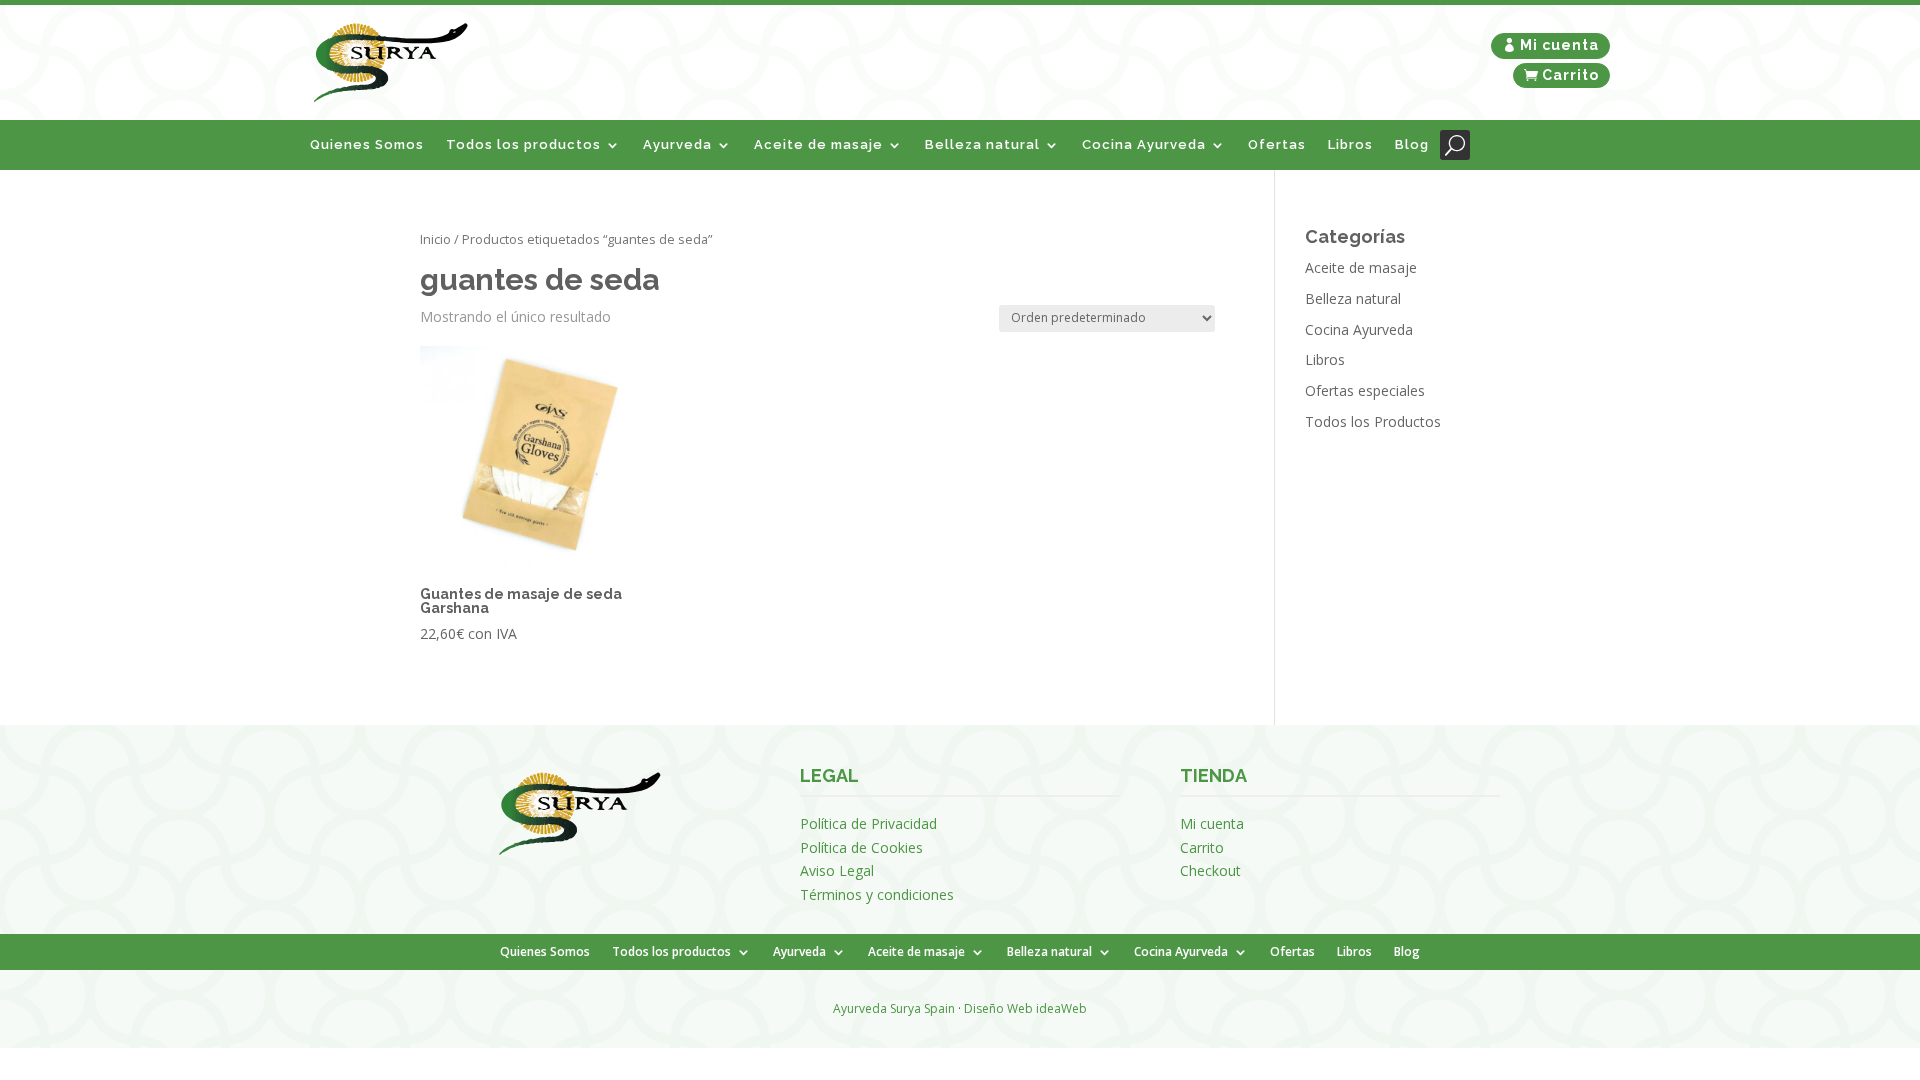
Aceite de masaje (818, 145)
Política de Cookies (861, 847)
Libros (1350, 145)
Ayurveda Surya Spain (894, 1008)
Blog (1412, 145)
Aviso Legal (837, 870)
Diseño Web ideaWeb (1025, 1008)
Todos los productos (523, 145)
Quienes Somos (367, 145)
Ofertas (1277, 145)
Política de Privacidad (868, 823)
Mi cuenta (1559, 45)
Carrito (1570, 75)
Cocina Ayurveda (1144, 145)
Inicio (435, 239)
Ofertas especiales (1365, 390)
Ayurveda (677, 145)
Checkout (1210, 870)
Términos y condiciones (877, 894)
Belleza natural (982, 145)
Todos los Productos (1373, 421)
